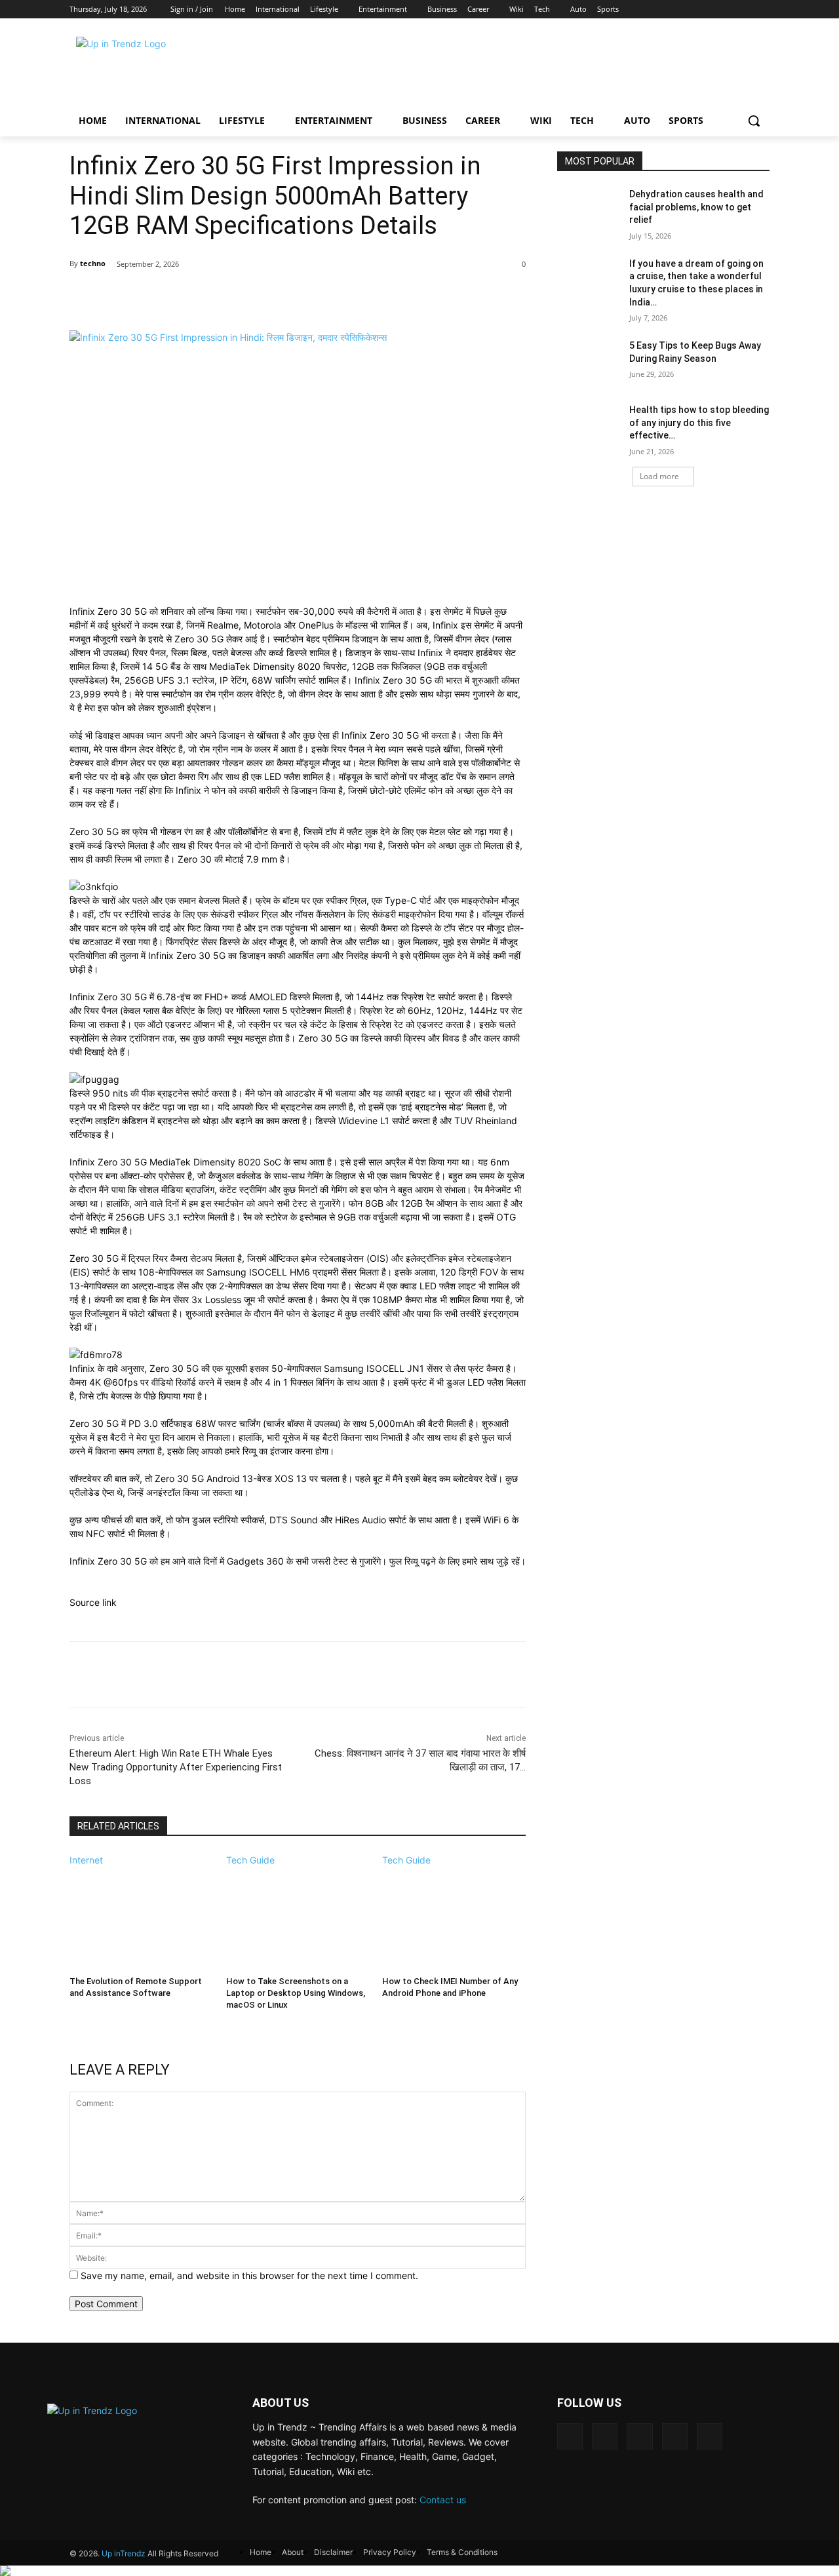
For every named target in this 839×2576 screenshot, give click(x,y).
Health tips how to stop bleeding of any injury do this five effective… (699, 422)
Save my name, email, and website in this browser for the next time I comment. (249, 2275)
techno (93, 263)
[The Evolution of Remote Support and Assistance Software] (141, 1917)
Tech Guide (250, 1860)
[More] (507, 298)
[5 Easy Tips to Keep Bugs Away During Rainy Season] (589, 362)
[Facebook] (679, 10)
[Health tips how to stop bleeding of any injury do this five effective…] (589, 426)
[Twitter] (721, 10)
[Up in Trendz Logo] (174, 68)
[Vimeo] (741, 10)
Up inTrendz (124, 2553)
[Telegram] (639, 2436)
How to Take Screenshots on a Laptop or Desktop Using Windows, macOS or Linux (296, 1993)
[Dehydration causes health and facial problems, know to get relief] (589, 210)
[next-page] (73, 2022)
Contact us (443, 2500)
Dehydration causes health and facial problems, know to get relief (696, 207)
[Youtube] (762, 10)
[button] (754, 121)
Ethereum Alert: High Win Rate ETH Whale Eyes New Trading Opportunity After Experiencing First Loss (176, 1767)
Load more (659, 476)
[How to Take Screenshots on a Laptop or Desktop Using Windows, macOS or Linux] (298, 1917)
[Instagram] (700, 10)
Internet (86, 1860)
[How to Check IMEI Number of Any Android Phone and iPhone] (454, 1917)
